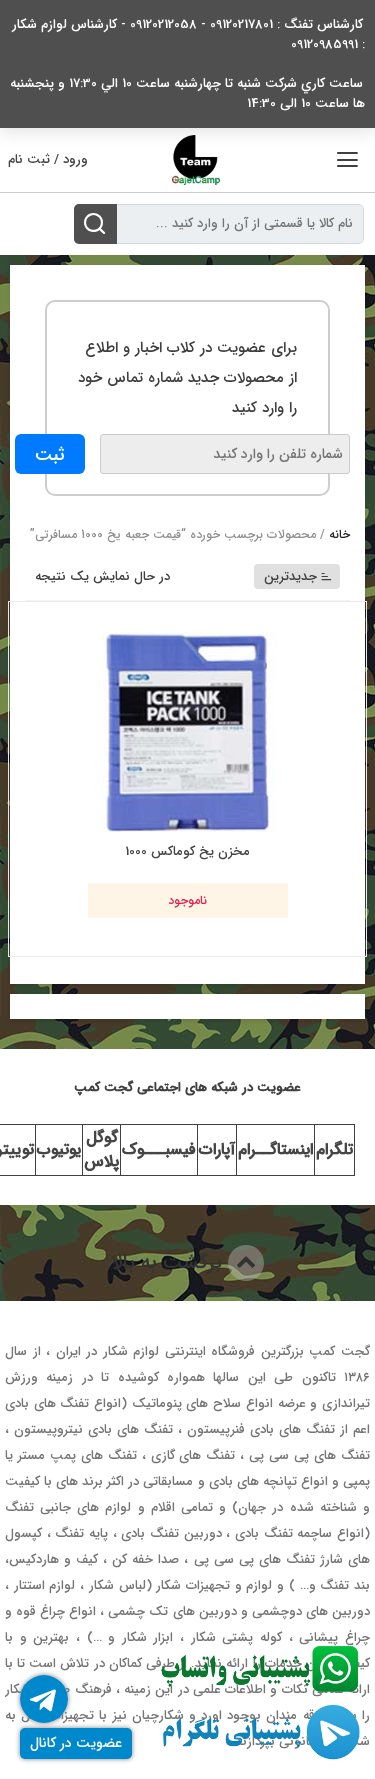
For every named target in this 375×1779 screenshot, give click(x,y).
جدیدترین (290, 576)
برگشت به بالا (169, 1262)
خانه (339, 534)
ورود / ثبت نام (48, 159)
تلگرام (334, 1149)
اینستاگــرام (275, 1149)
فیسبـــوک (159, 1149)
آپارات (217, 1149)
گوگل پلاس (101, 1149)
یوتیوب (59, 1149)
